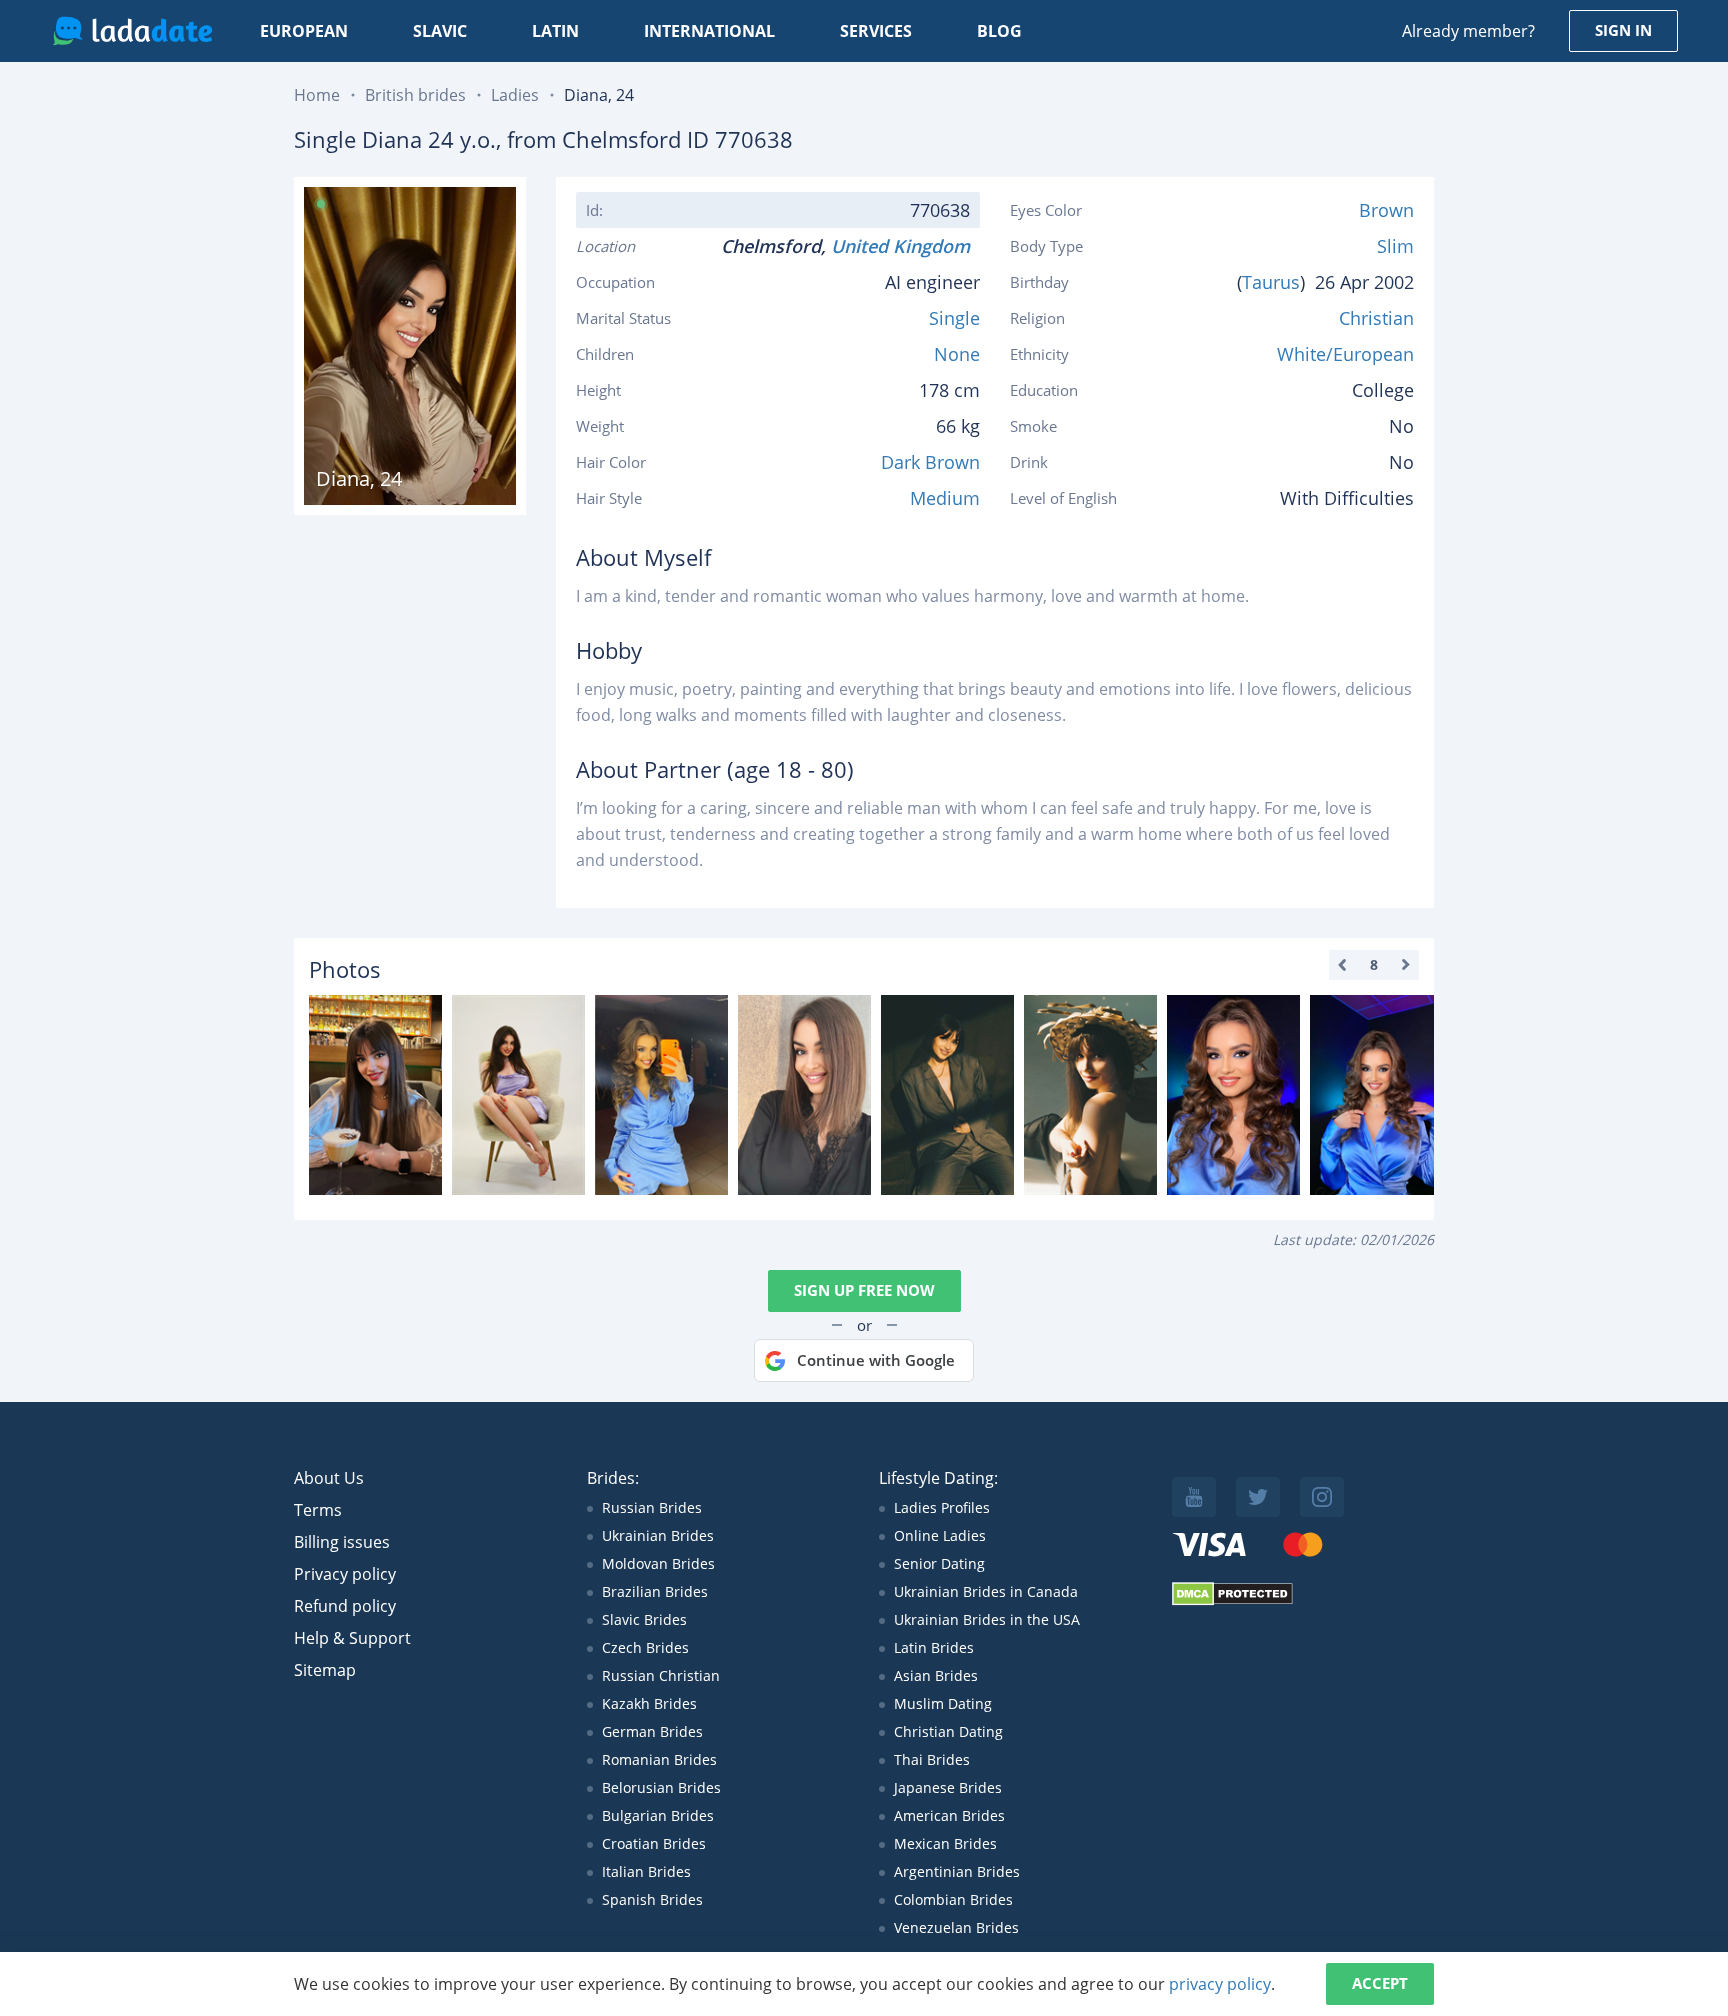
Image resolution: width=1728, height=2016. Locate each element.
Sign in (1623, 30)
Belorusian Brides (661, 1787)
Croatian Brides (654, 1843)
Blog (999, 31)
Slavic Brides (644, 1619)
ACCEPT (1380, 1983)
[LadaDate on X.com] (1258, 1497)
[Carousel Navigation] (1374, 965)
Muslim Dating (943, 1703)
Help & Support (352, 1638)
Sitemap (325, 1670)
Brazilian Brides (655, 1591)
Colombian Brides (953, 1899)
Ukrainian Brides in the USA (987, 1619)
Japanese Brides (948, 1787)
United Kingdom (905, 246)
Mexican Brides (945, 1843)
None (957, 354)
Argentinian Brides (957, 1871)
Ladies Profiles (942, 1507)
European (304, 31)
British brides (415, 95)
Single (954, 318)
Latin (555, 31)
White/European (1345, 354)
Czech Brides (645, 1647)
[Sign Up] (375, 1095)
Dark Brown (930, 462)
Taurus (1271, 282)
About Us (329, 1478)
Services (876, 31)
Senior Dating (939, 1563)
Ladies (515, 95)
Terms (318, 1510)
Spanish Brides (652, 1899)
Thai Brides (932, 1759)
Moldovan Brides (658, 1563)
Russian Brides (652, 1507)
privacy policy (1220, 1984)
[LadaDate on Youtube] (1194, 1497)
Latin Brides (934, 1647)
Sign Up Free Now (864, 1290)
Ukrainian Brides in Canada (986, 1591)
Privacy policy (345, 1574)
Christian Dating (948, 1731)
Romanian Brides (659, 1759)
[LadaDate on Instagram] (1322, 1497)
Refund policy (345, 1606)
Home (317, 95)
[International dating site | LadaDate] (132, 31)
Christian (1376, 318)
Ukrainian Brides (658, 1535)
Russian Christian (661, 1675)
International (709, 31)
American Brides (949, 1815)
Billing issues (342, 1542)
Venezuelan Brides (956, 1927)
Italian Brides (646, 1871)
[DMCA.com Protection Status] (1232, 1600)
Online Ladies (940, 1535)
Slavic (440, 31)
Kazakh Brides (649, 1703)
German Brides (652, 1731)
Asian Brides (936, 1675)
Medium (945, 498)
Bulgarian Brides (658, 1815)
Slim (1395, 246)
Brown (1386, 210)
